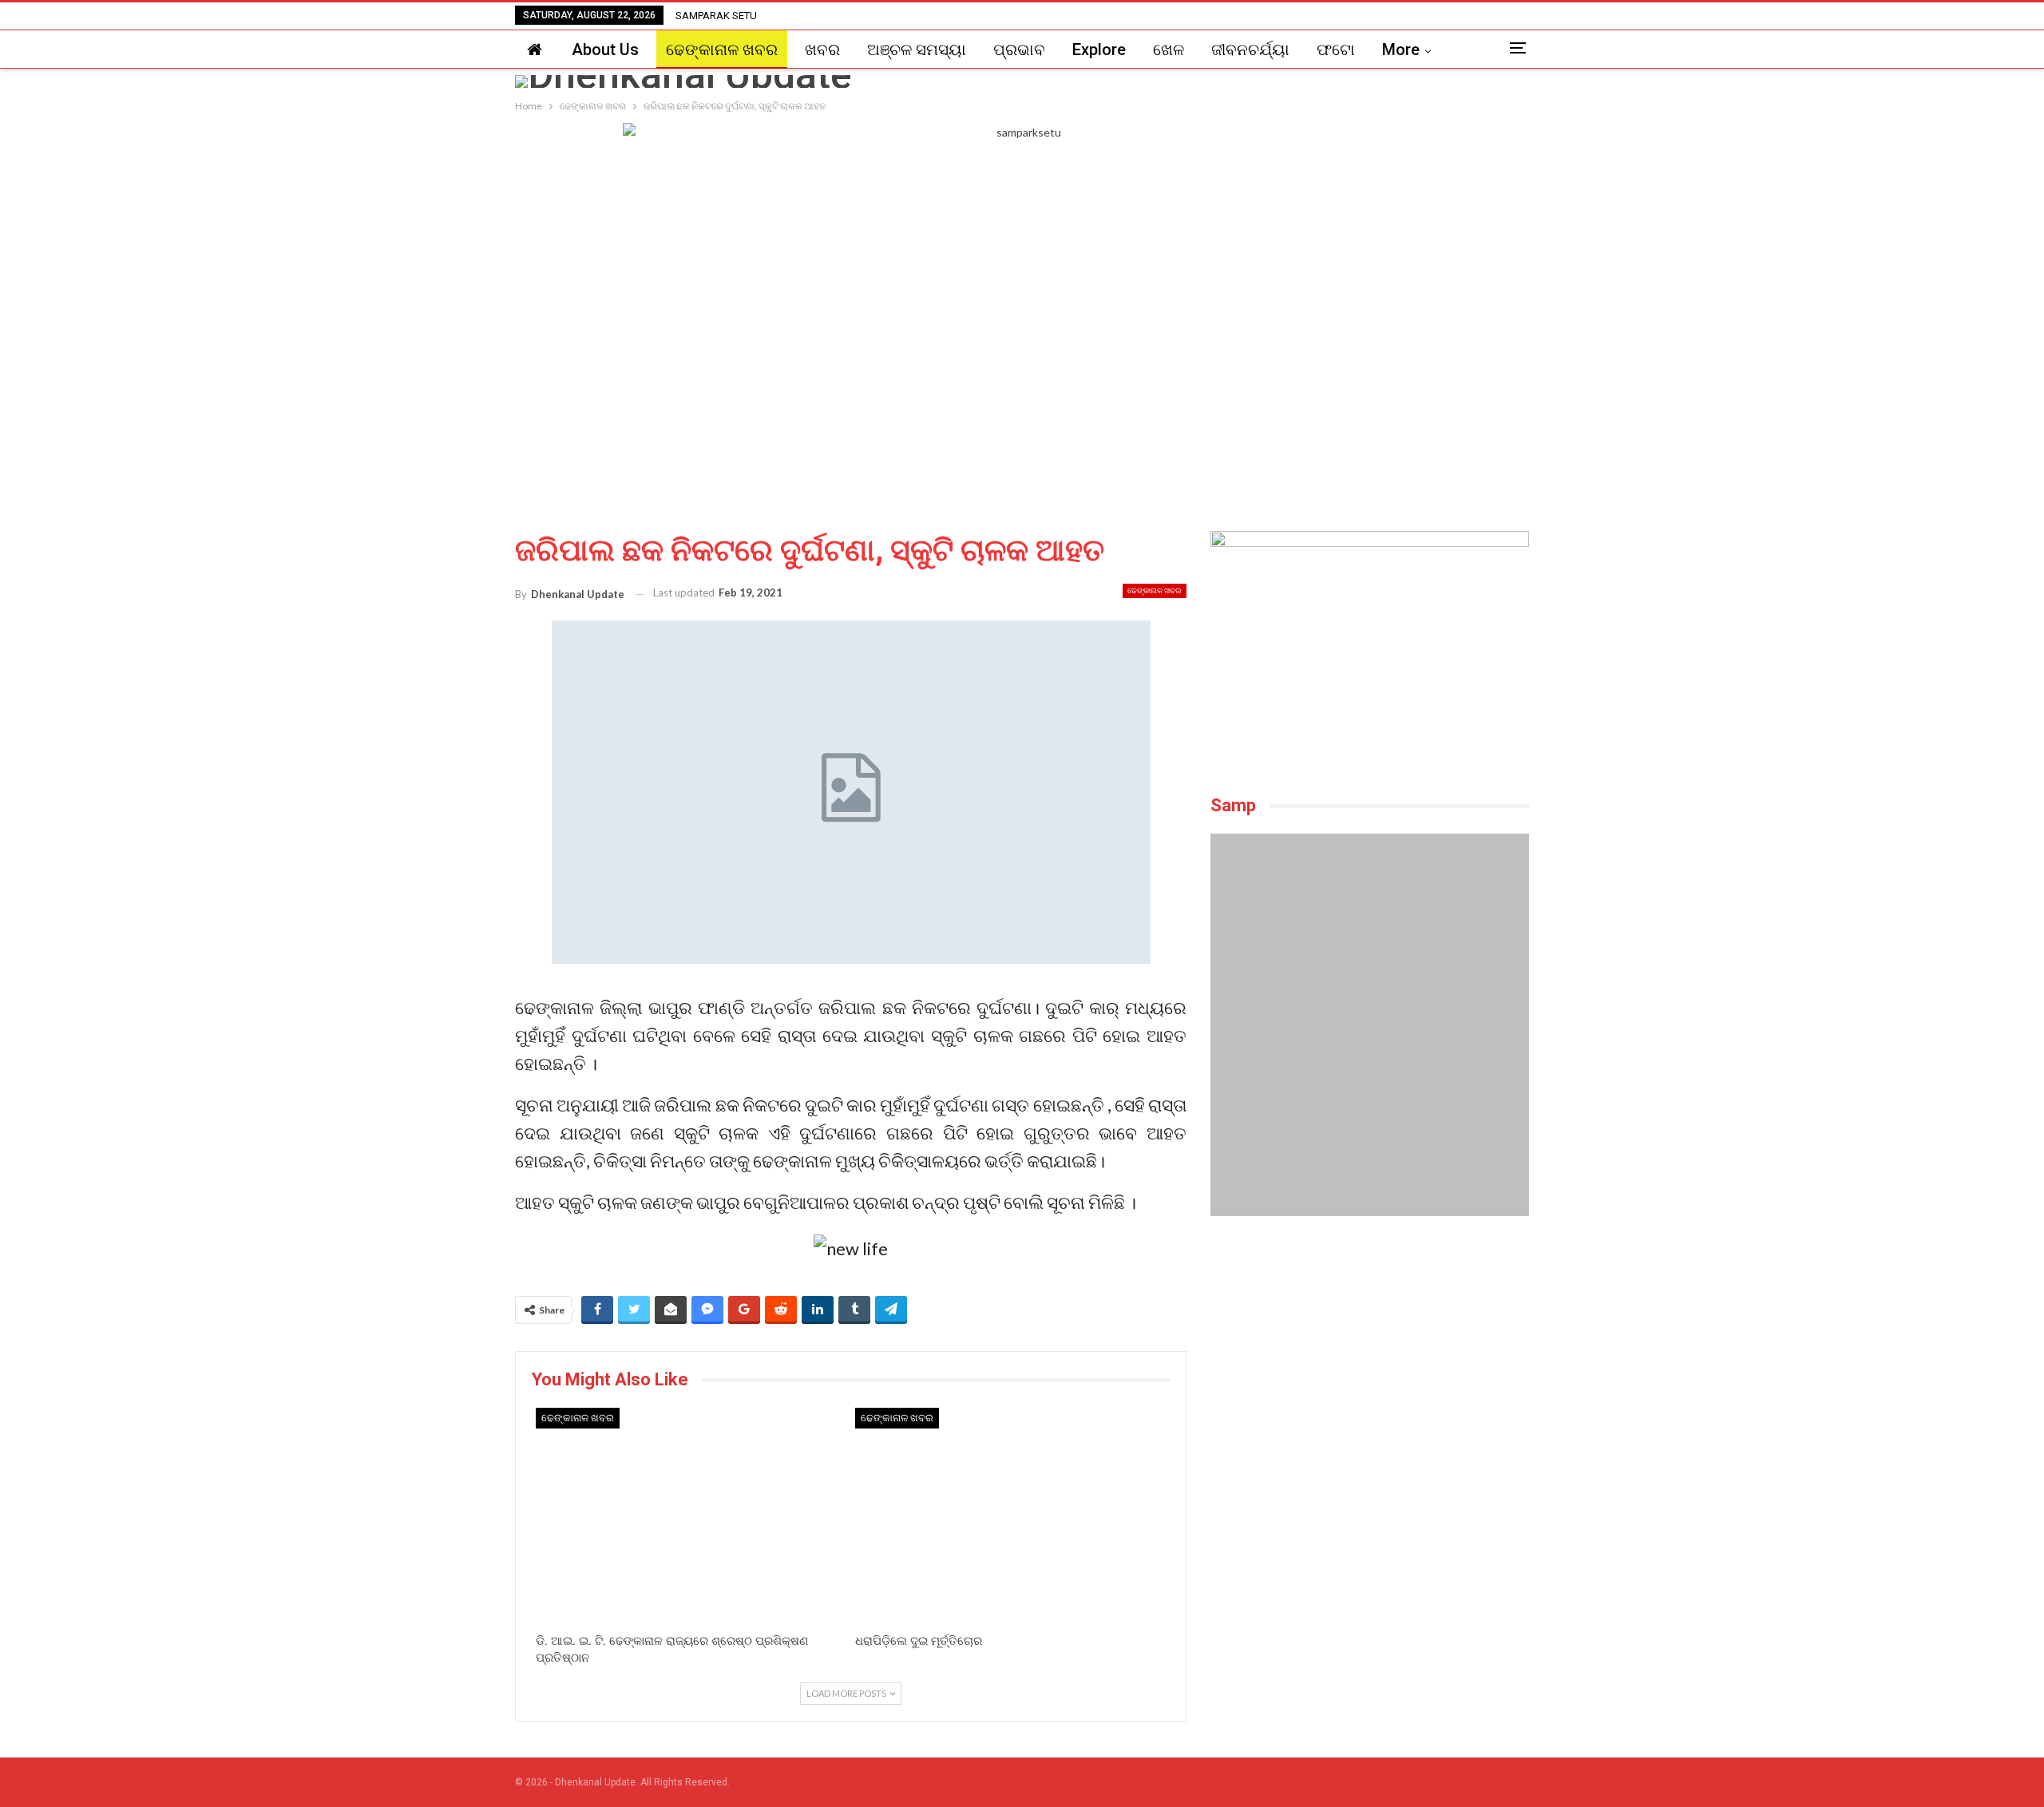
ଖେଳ (1169, 50)
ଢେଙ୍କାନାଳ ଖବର (722, 50)
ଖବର (822, 50)
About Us (605, 50)
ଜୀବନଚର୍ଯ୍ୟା (1250, 50)
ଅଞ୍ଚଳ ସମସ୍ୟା (917, 50)
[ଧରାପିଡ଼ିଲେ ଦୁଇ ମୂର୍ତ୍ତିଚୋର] (1011, 1517)
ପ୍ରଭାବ (1019, 50)
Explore (1099, 50)
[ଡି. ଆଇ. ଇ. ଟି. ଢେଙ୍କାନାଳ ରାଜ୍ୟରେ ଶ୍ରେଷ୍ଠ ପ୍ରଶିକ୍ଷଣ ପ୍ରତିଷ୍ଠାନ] (691, 1517)
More (1401, 50)
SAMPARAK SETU (716, 16)
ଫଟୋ (1336, 50)
